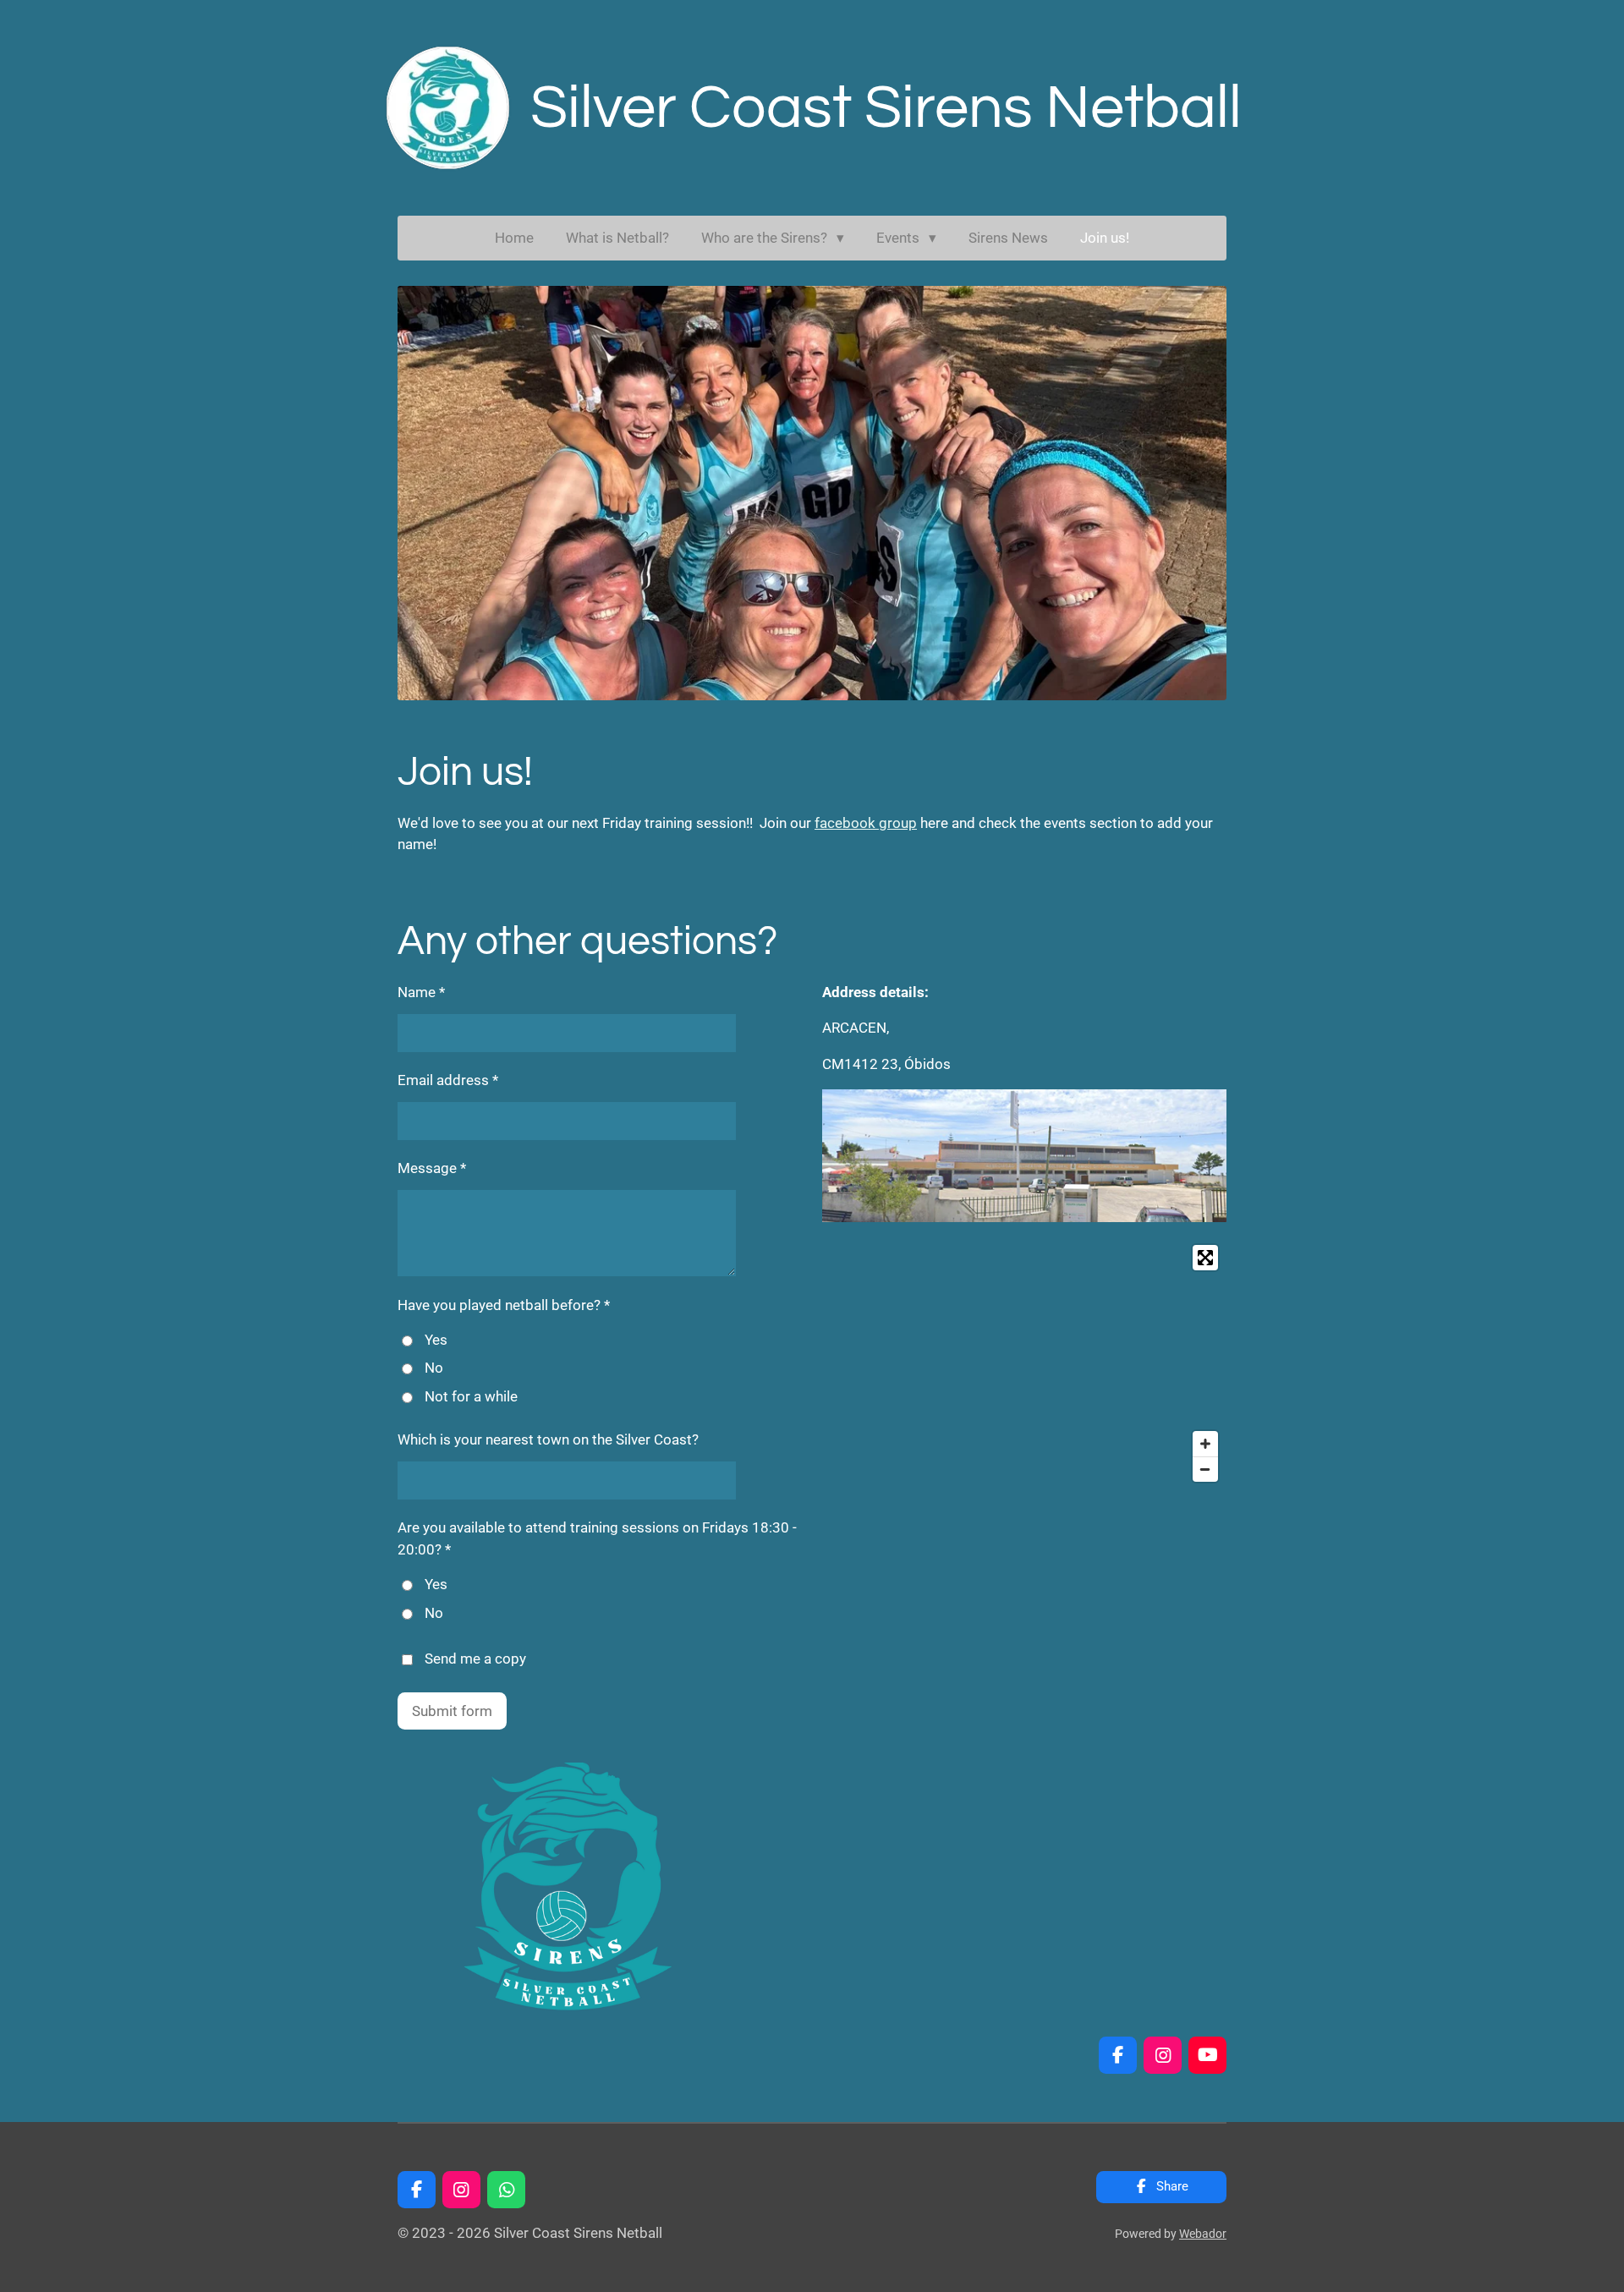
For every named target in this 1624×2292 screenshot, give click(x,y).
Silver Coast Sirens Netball (886, 108)
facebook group (866, 823)
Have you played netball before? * (504, 1305)
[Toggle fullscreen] (1205, 1258)
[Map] (1024, 1363)
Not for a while (471, 1396)
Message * (432, 1168)
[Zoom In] (1205, 1444)
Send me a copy (475, 1659)
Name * (421, 992)
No (434, 1368)
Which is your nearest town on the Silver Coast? (548, 1439)
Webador (1203, 2234)
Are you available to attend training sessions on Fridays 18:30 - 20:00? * (597, 1538)
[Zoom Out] (1205, 1469)
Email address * (448, 1080)
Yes (436, 1340)
